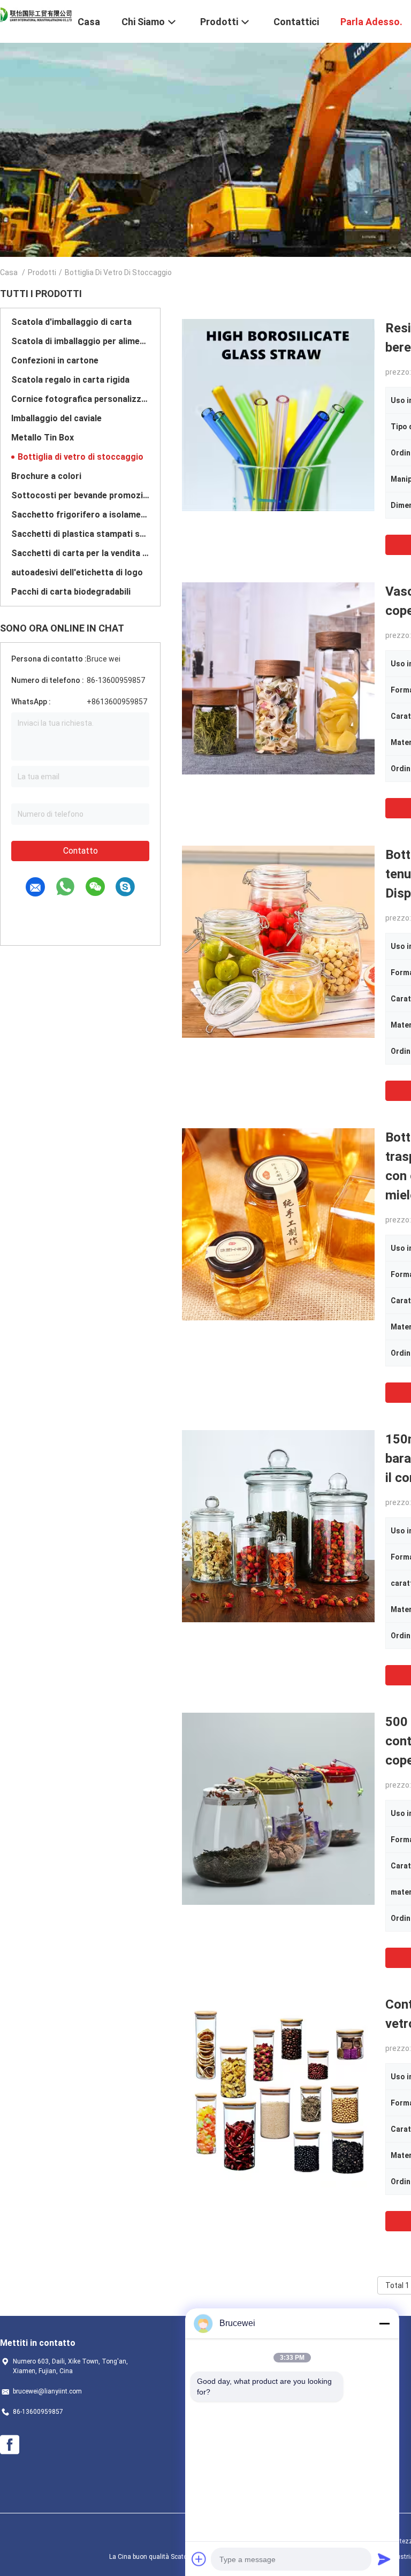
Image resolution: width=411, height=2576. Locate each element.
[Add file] (199, 2559)
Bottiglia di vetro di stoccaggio (81, 457)
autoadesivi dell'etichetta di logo (77, 572)
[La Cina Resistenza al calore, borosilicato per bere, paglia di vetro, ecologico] (278, 415)
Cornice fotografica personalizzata (80, 399)
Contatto (81, 851)
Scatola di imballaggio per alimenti (80, 341)
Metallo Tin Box (43, 438)
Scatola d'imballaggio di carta (71, 322)
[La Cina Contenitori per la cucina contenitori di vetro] (278, 2091)
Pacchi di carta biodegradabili (71, 592)
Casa (9, 272)
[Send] (384, 2559)
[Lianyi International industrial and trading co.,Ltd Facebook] (10, 2445)
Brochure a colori (46, 476)
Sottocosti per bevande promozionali (80, 495)
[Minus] (384, 2323)
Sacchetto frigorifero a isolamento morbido (80, 515)
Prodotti (42, 272)
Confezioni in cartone (55, 360)
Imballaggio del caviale (56, 418)
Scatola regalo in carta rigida (70, 380)
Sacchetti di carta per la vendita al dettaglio (80, 553)
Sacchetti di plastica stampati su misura (80, 534)
